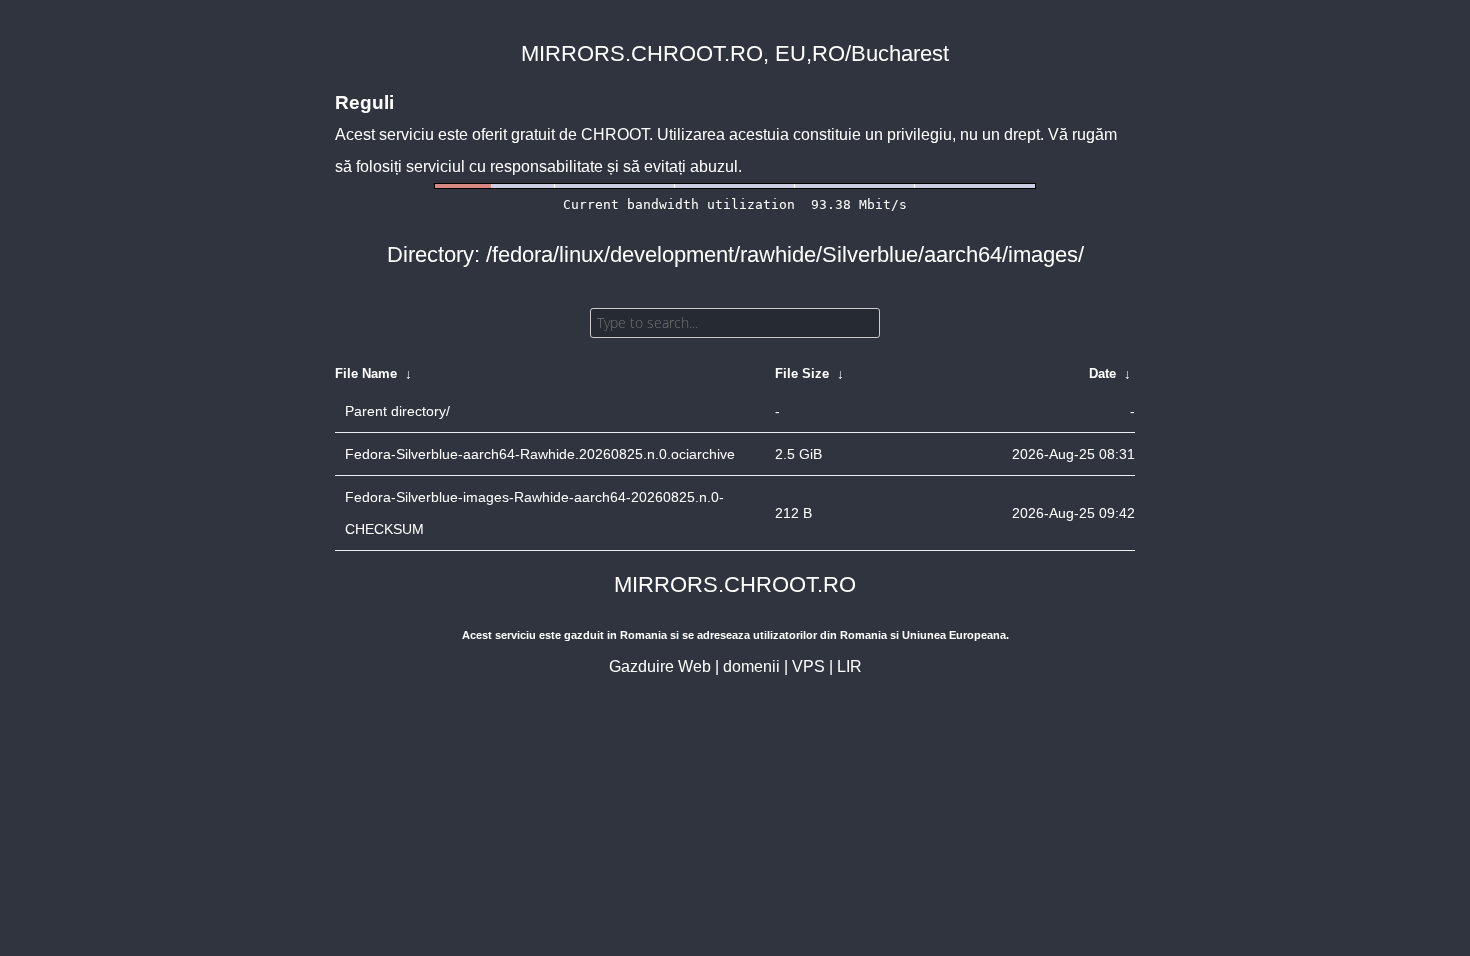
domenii (751, 666)
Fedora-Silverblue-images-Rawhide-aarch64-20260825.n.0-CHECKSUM (534, 513)
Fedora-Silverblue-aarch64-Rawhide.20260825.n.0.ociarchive (540, 454)
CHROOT (615, 134)
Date (1102, 373)
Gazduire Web (660, 666)
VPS (808, 666)
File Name (366, 373)
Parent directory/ (397, 411)
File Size (802, 373)
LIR (849, 666)
